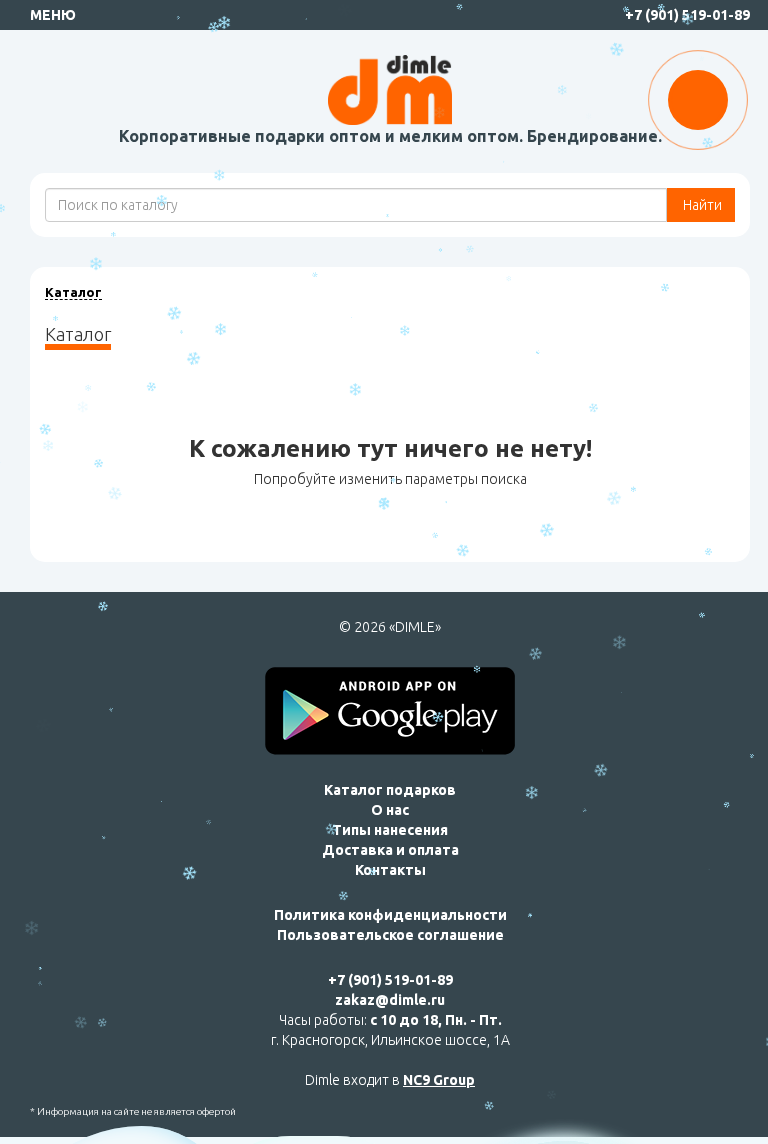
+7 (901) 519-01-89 (687, 15)
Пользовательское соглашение (390, 935)
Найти (701, 205)
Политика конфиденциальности (390, 915)
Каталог (73, 292)
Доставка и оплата (390, 850)
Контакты (390, 870)
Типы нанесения (390, 830)
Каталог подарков (390, 790)
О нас (390, 810)
